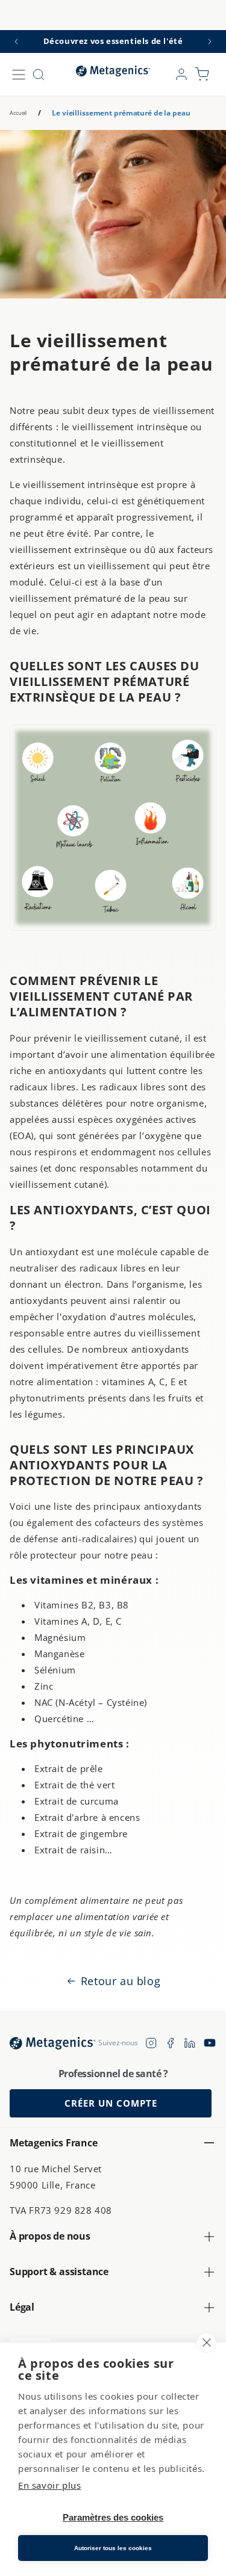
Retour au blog (121, 1981)
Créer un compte (111, 2103)
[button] (19, 75)
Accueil (18, 113)
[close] (206, 2343)
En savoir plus (49, 2485)
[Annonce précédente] (16, 42)
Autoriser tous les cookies (113, 2548)
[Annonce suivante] (210, 42)
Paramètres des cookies (113, 2517)
